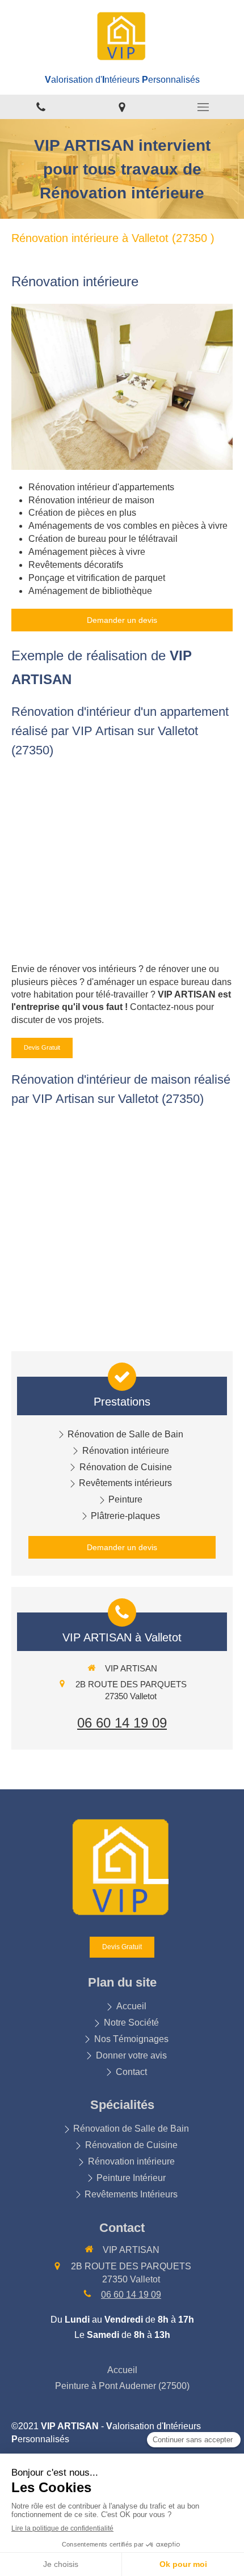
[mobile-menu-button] (203, 107)
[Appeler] (41, 107)
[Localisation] (122, 107)
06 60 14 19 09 (122, 1723)
